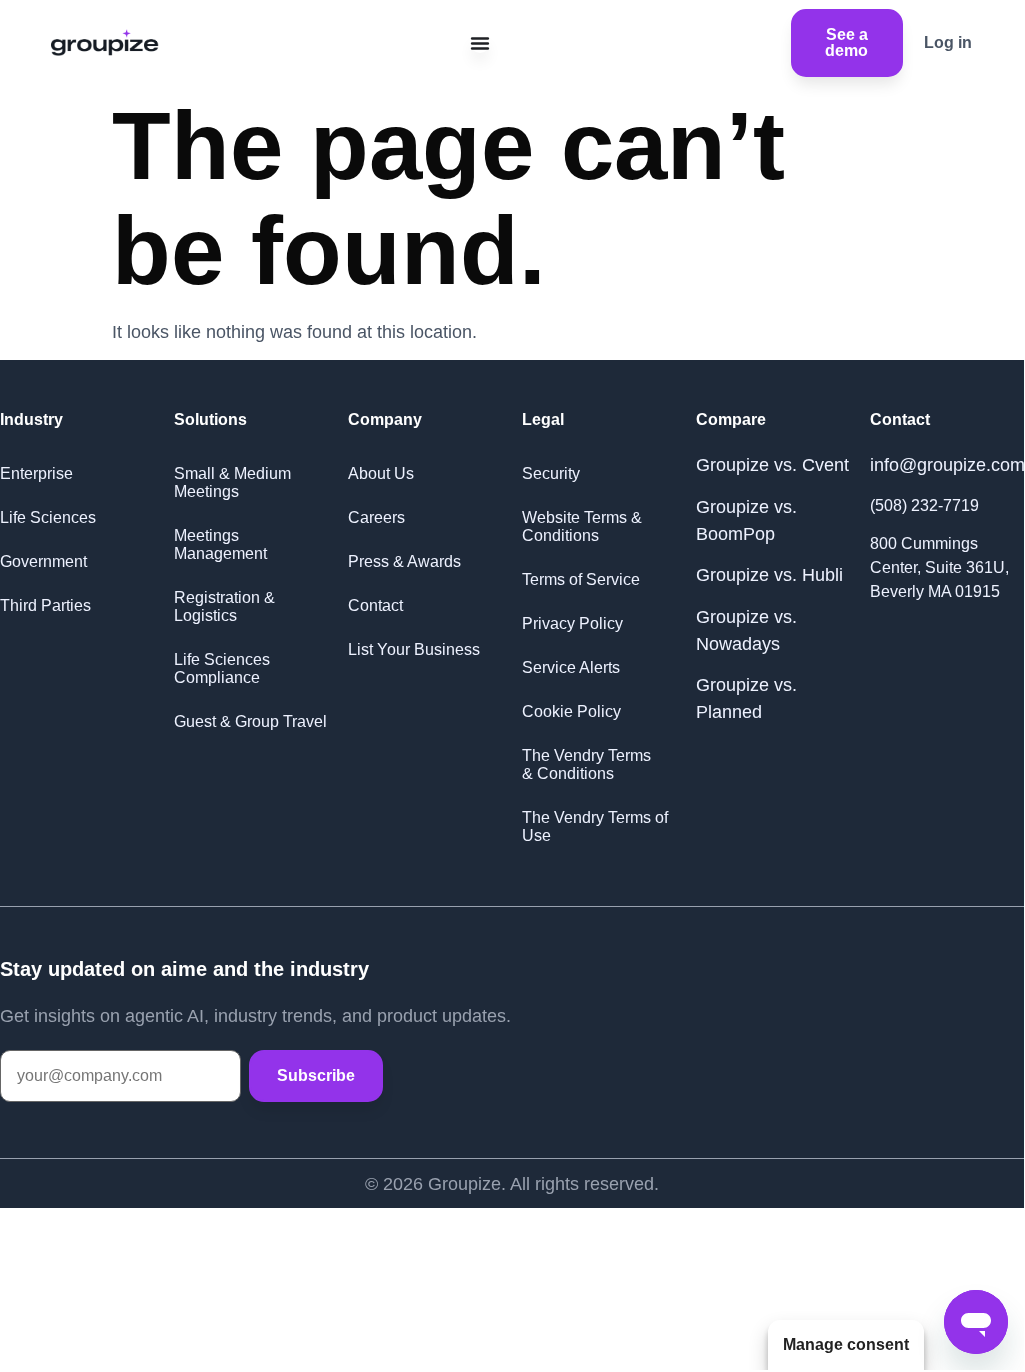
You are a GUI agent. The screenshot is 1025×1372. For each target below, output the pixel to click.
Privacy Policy (572, 623)
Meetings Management (220, 544)
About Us (381, 473)
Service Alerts (571, 667)
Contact (375, 605)
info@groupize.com (947, 465)
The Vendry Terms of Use (595, 826)
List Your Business (414, 649)
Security (551, 473)
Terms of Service (581, 579)
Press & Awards (404, 561)
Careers (376, 517)
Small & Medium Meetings (232, 482)
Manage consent (846, 1344)
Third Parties (45, 605)
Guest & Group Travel (250, 721)
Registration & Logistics (224, 606)
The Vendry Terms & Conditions (586, 764)
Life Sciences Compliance (222, 668)
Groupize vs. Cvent (772, 465)
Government (43, 561)
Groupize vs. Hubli (769, 575)
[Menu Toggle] (480, 43)
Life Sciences (48, 517)
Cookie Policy (571, 711)
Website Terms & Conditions (582, 526)
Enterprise (36, 473)
